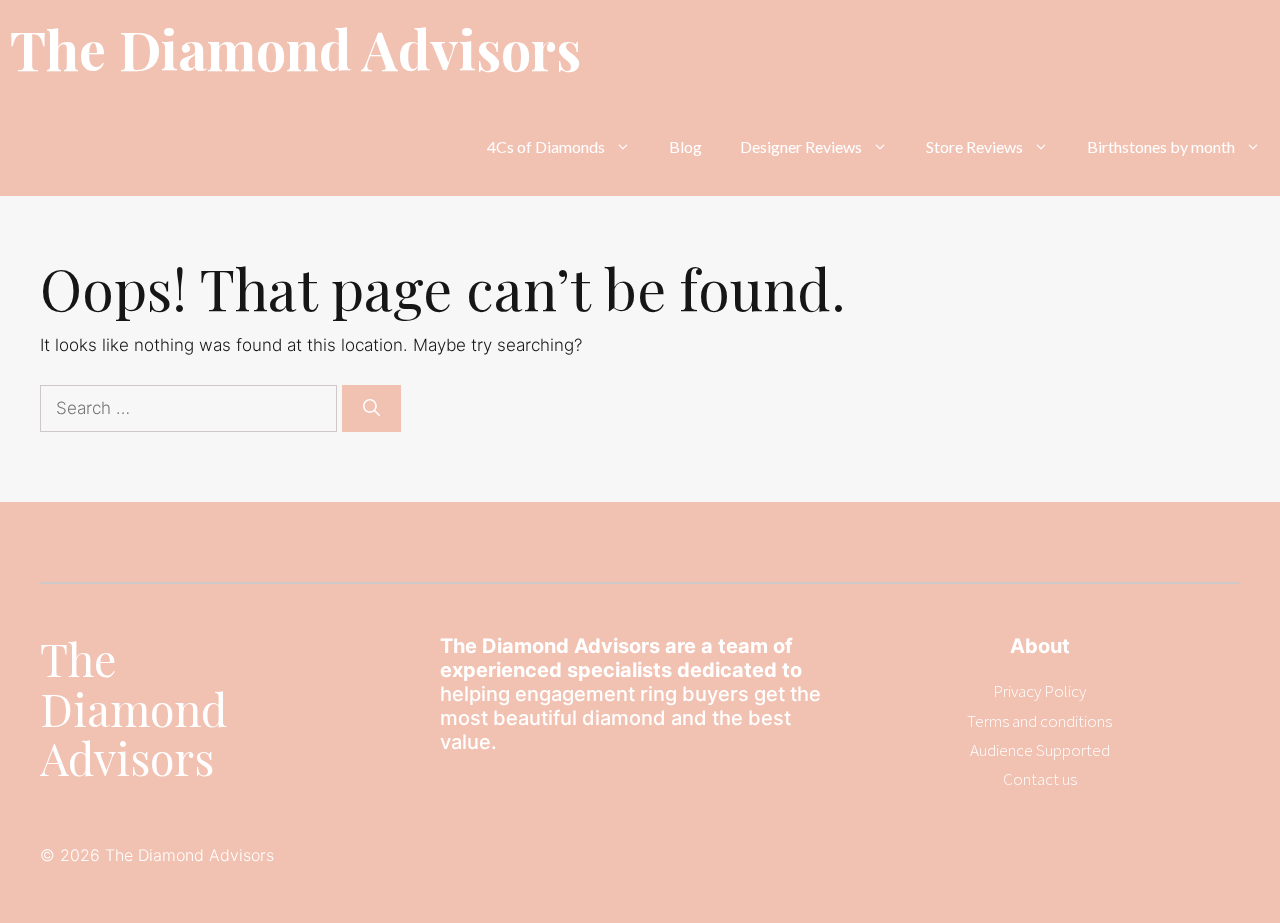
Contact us (1040, 779)
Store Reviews (974, 146)
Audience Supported (1040, 750)
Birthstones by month (1161, 146)
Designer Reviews (801, 146)
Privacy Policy (1039, 691)
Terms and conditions (1039, 721)
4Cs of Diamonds (546, 146)
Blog (685, 146)
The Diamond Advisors (295, 49)
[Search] (371, 409)
